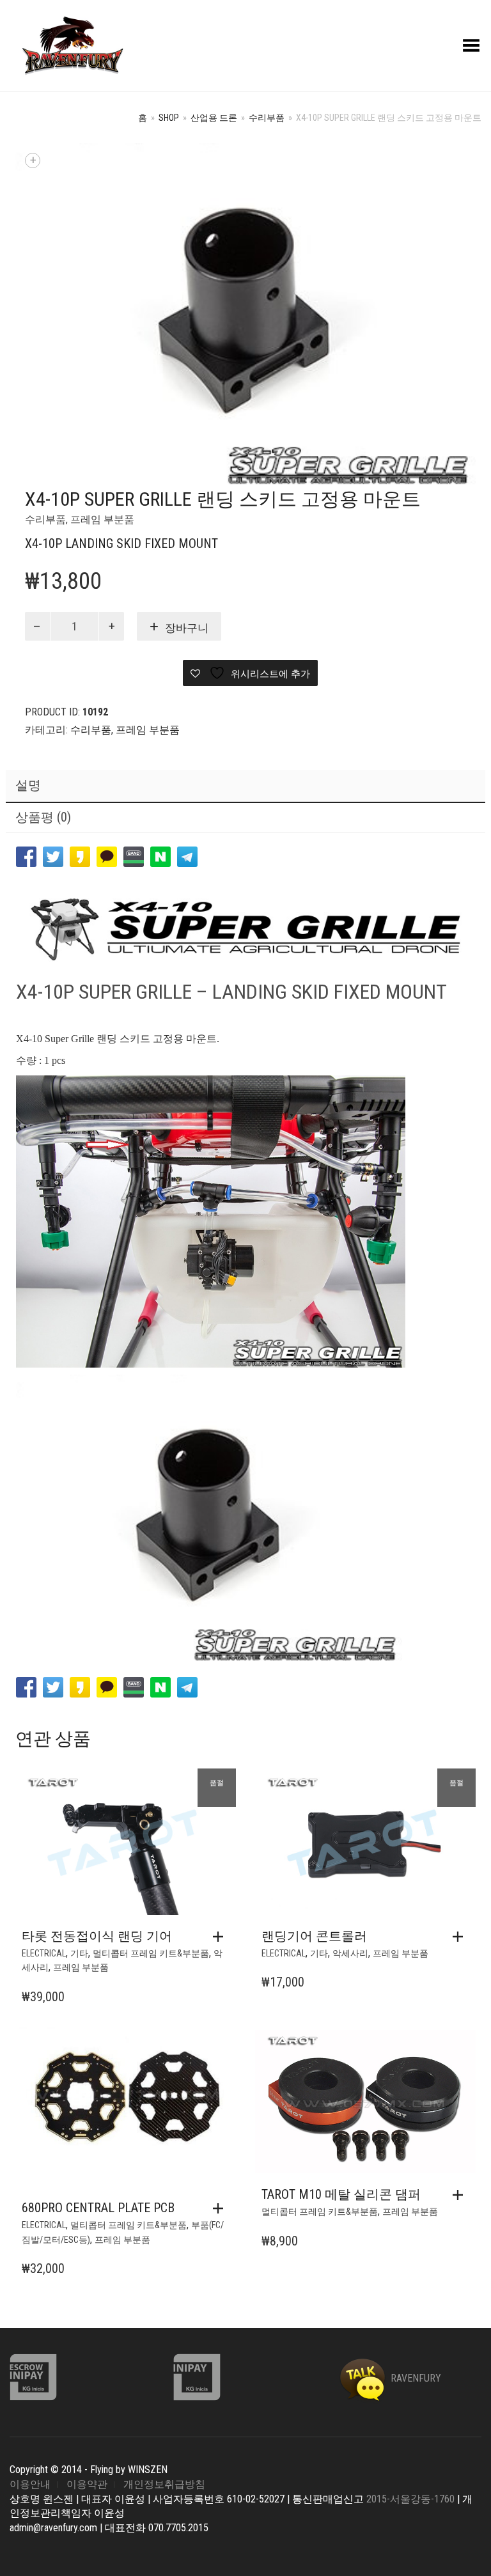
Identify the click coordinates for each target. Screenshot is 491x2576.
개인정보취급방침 (164, 2484)
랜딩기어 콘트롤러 (314, 1936)
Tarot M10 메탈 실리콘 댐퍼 (341, 2194)
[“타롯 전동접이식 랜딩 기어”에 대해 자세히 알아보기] (221, 1937)
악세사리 (350, 1953)
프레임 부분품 (102, 519)
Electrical (44, 1953)
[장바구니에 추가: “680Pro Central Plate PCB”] (221, 2208)
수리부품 (267, 118)
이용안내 (30, 2484)
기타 (79, 1953)
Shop (169, 118)
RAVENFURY (415, 2378)
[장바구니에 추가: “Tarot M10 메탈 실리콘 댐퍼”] (461, 2195)
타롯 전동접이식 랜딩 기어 (97, 1936)
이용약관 (87, 2484)
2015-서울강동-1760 (410, 2499)
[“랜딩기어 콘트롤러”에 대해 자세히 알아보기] (461, 1937)
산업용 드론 (214, 118)
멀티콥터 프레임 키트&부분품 (151, 1953)
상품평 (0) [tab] (43, 817)
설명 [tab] (28, 785)
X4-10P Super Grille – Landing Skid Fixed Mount (231, 992)
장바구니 (187, 628)
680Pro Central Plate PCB (98, 2208)
